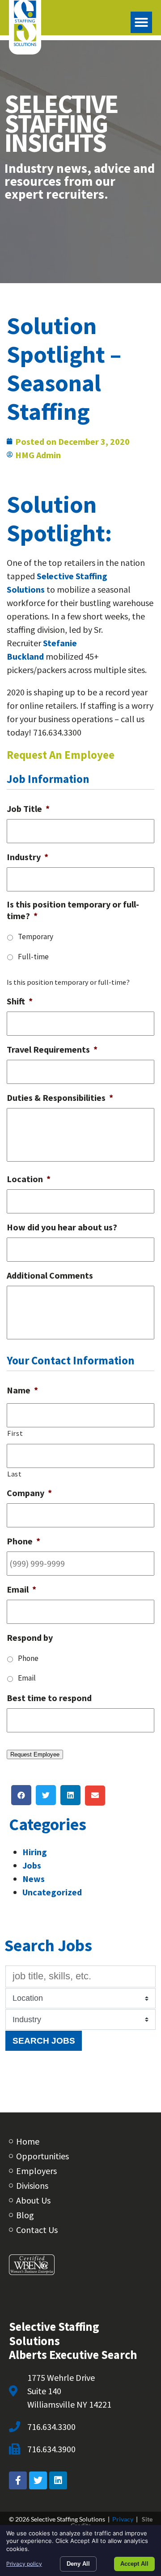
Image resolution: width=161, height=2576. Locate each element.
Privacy (123, 2519)
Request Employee (35, 1754)
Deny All (78, 2564)
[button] (141, 22)
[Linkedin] (58, 2480)
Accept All (134, 2564)
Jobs (32, 1865)
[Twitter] (38, 2480)
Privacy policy (24, 2564)
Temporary (36, 937)
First (15, 1433)
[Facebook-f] (18, 2480)
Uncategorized (52, 1892)
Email (27, 1678)
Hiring (35, 1852)
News (34, 1879)
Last (15, 1474)
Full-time (33, 957)
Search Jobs (44, 2041)
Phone (28, 1658)
